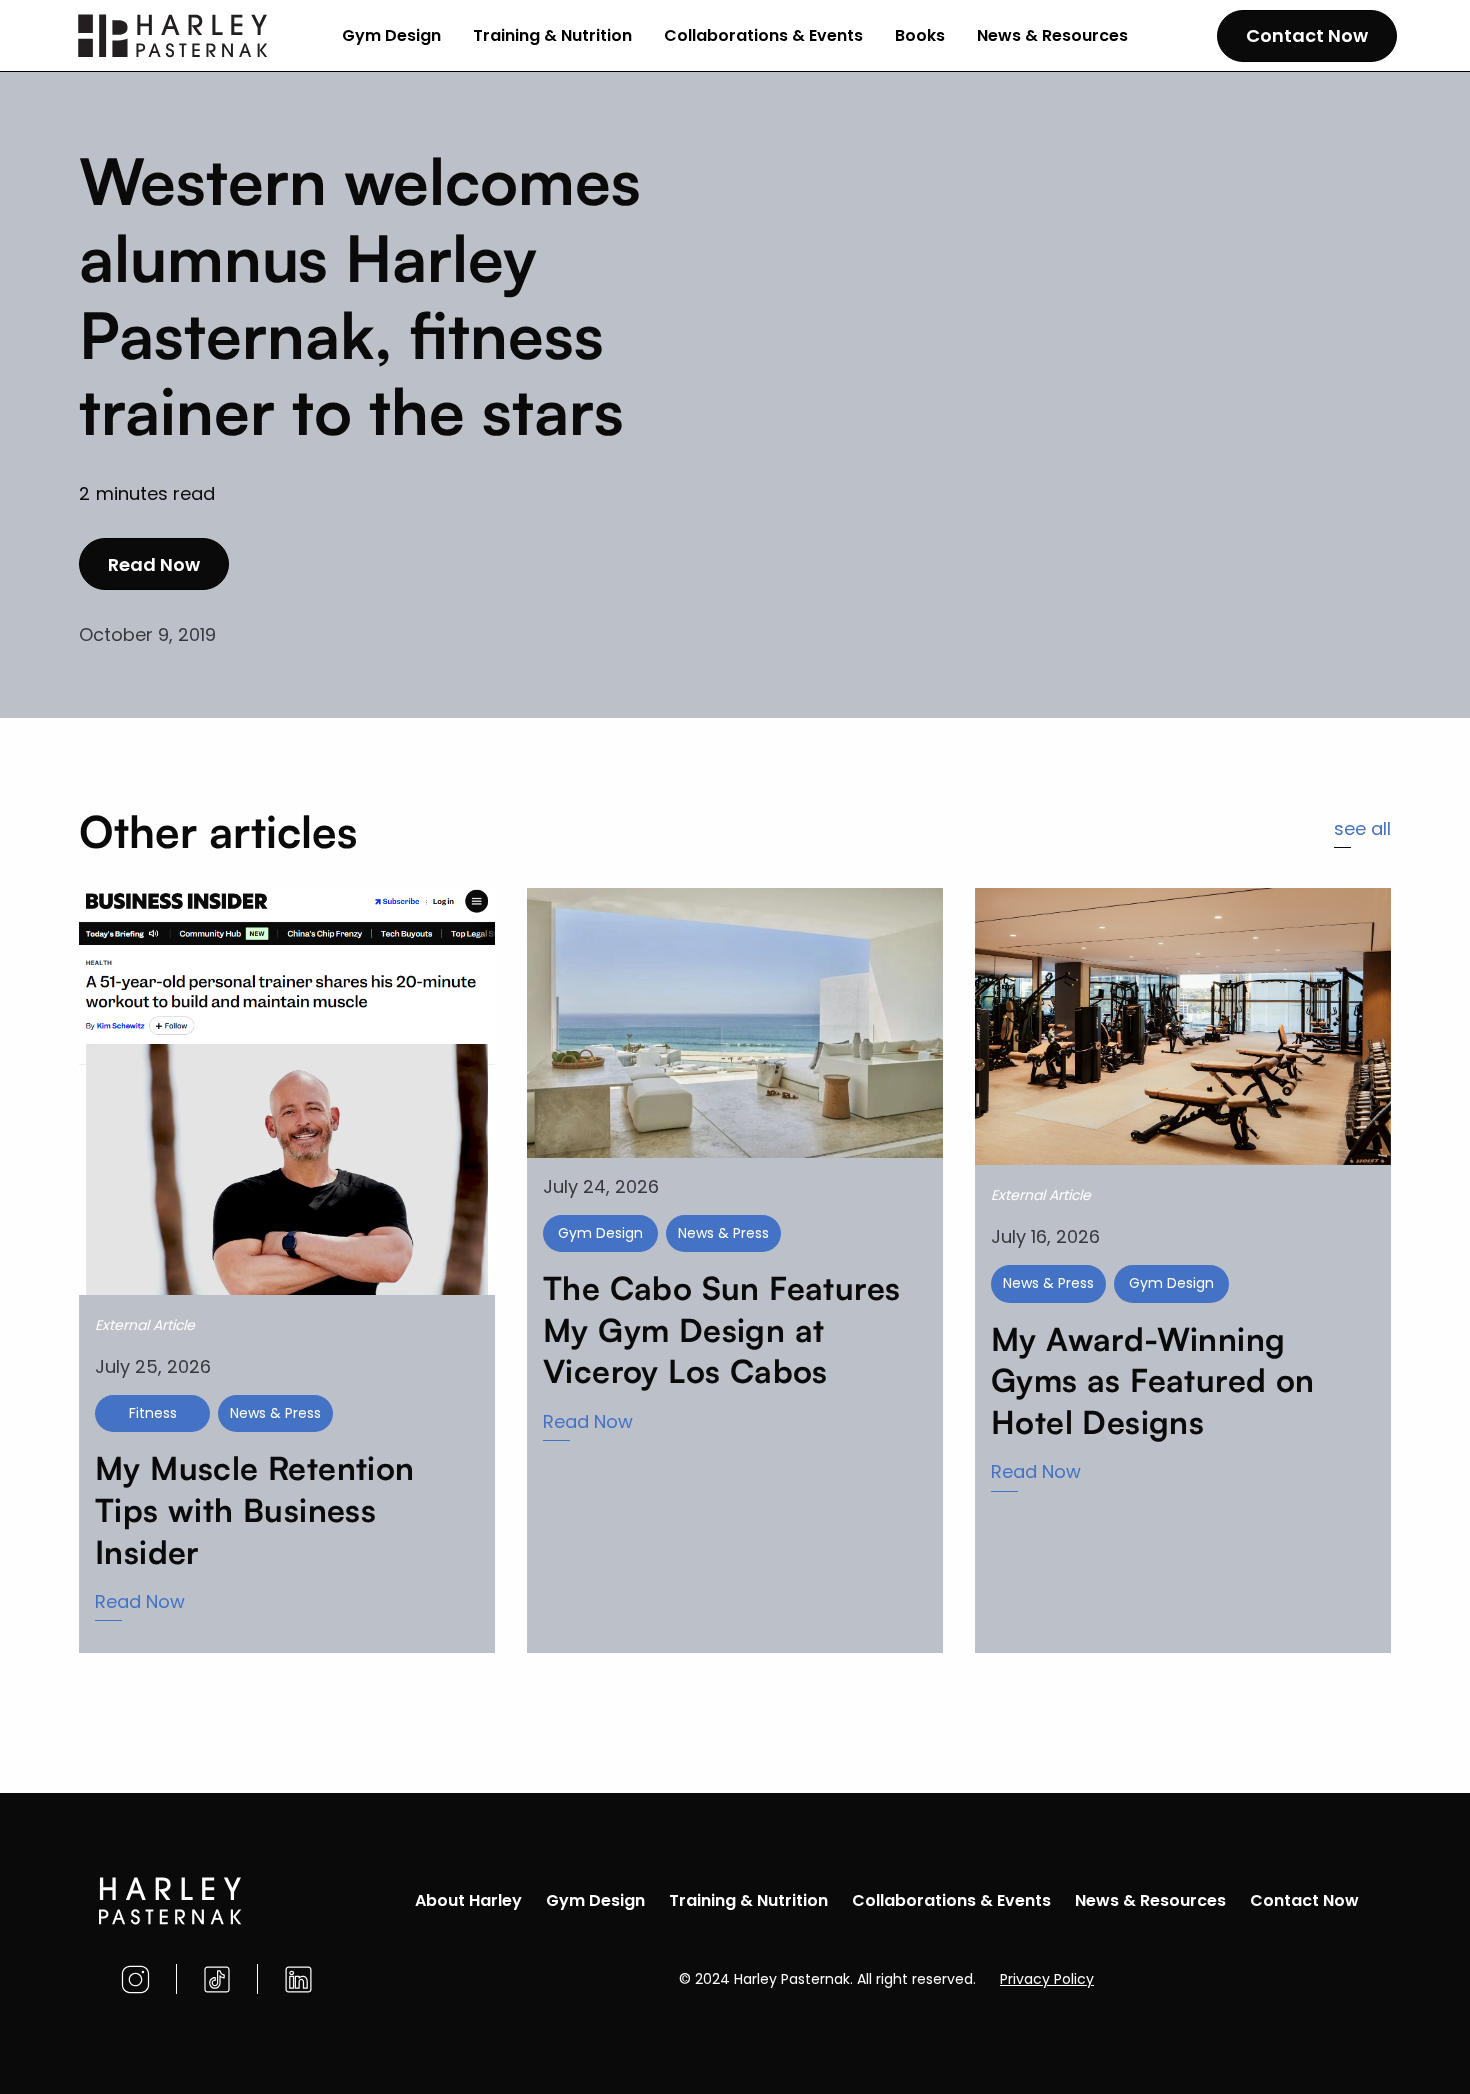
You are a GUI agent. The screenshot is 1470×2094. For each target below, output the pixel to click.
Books (920, 35)
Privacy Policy (1047, 1979)
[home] (174, 36)
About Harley (468, 1900)
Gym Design (391, 35)
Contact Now (1307, 35)
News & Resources (1052, 35)
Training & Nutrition (552, 35)
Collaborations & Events (763, 35)
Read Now (154, 564)
